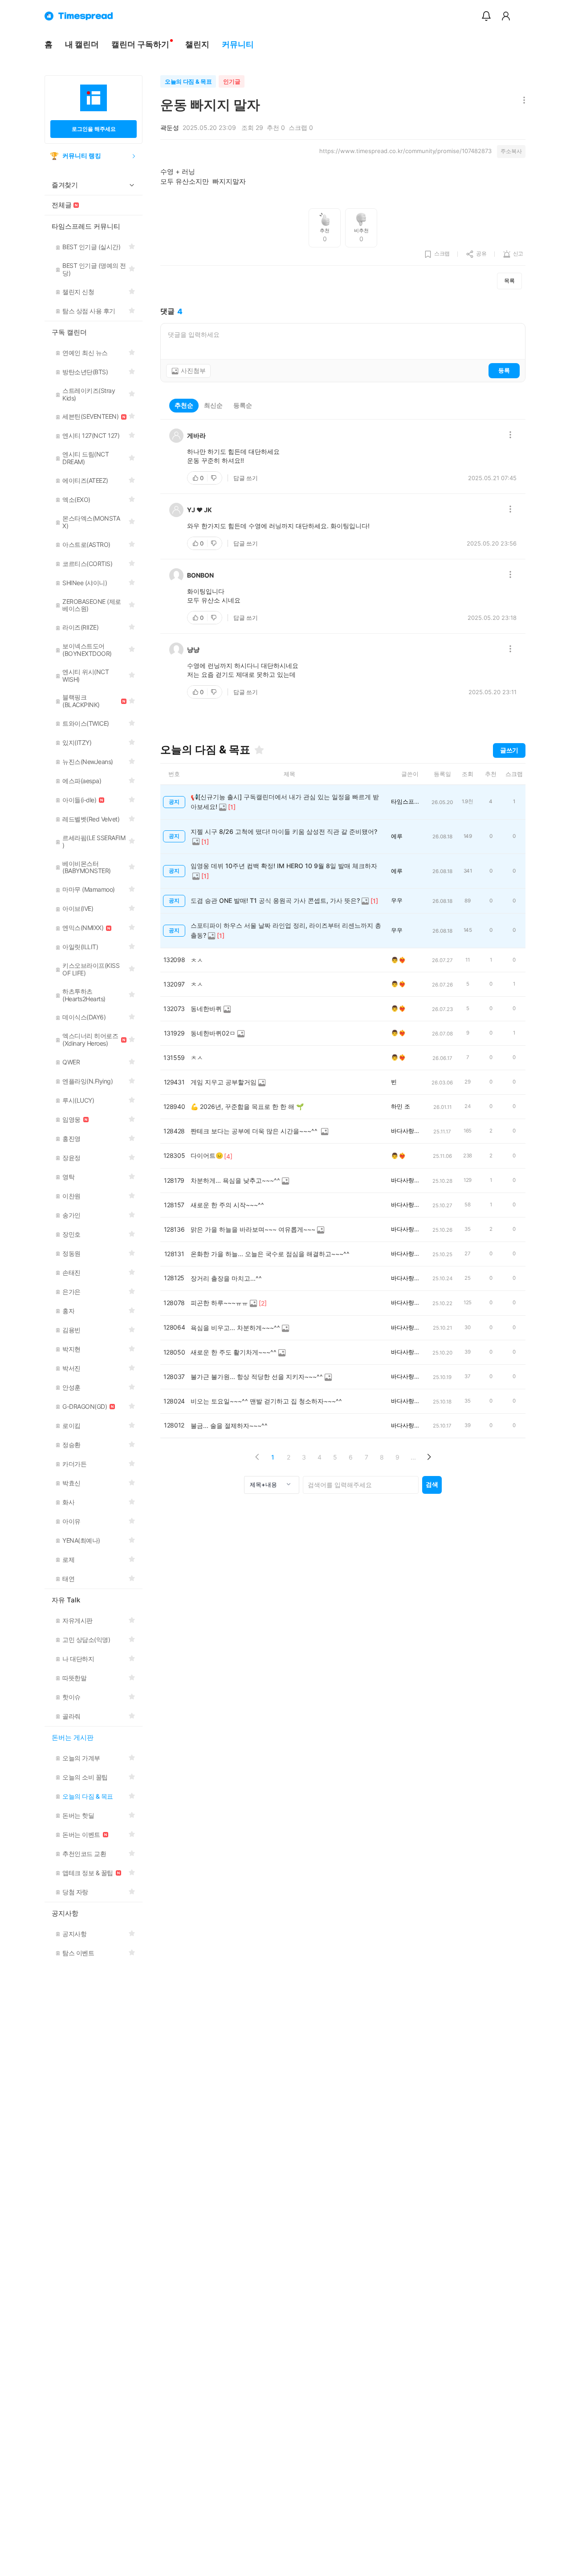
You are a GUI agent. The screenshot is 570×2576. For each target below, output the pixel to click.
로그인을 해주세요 (94, 129)
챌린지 (197, 44)
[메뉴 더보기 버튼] (522, 101)
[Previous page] (257, 1457)
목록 (509, 281)
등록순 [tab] (243, 405)
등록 (504, 370)
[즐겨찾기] (259, 750)
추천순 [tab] (184, 405)
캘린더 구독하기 (140, 44)
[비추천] (215, 478)
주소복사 (511, 151)
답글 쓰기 (246, 478)
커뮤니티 (238, 44)
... (413, 1457)
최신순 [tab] (213, 405)
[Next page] (429, 1457)
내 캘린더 (82, 44)
